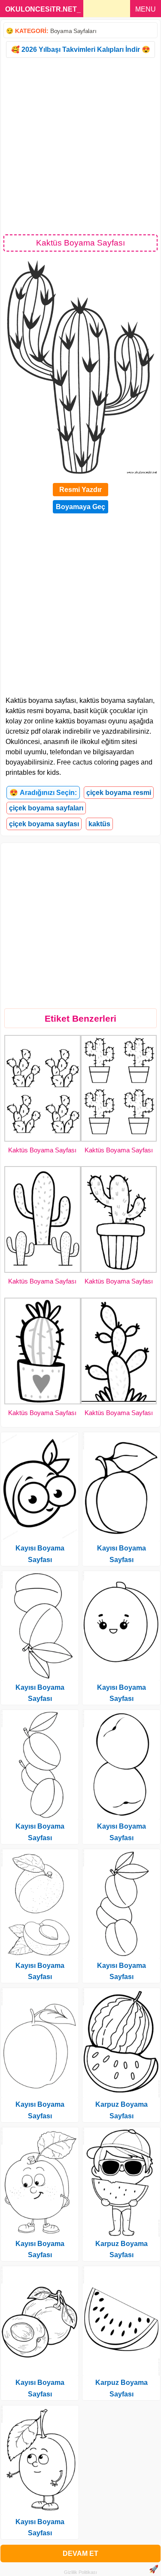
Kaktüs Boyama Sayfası (42, 1150)
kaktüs (99, 824)
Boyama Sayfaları (73, 31)
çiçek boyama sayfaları (46, 808)
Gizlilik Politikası (80, 2572)
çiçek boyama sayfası (44, 824)
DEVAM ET (80, 2554)
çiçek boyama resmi (119, 793)
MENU (146, 9)
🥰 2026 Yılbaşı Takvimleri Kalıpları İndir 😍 (81, 49)
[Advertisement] (80, 145)
